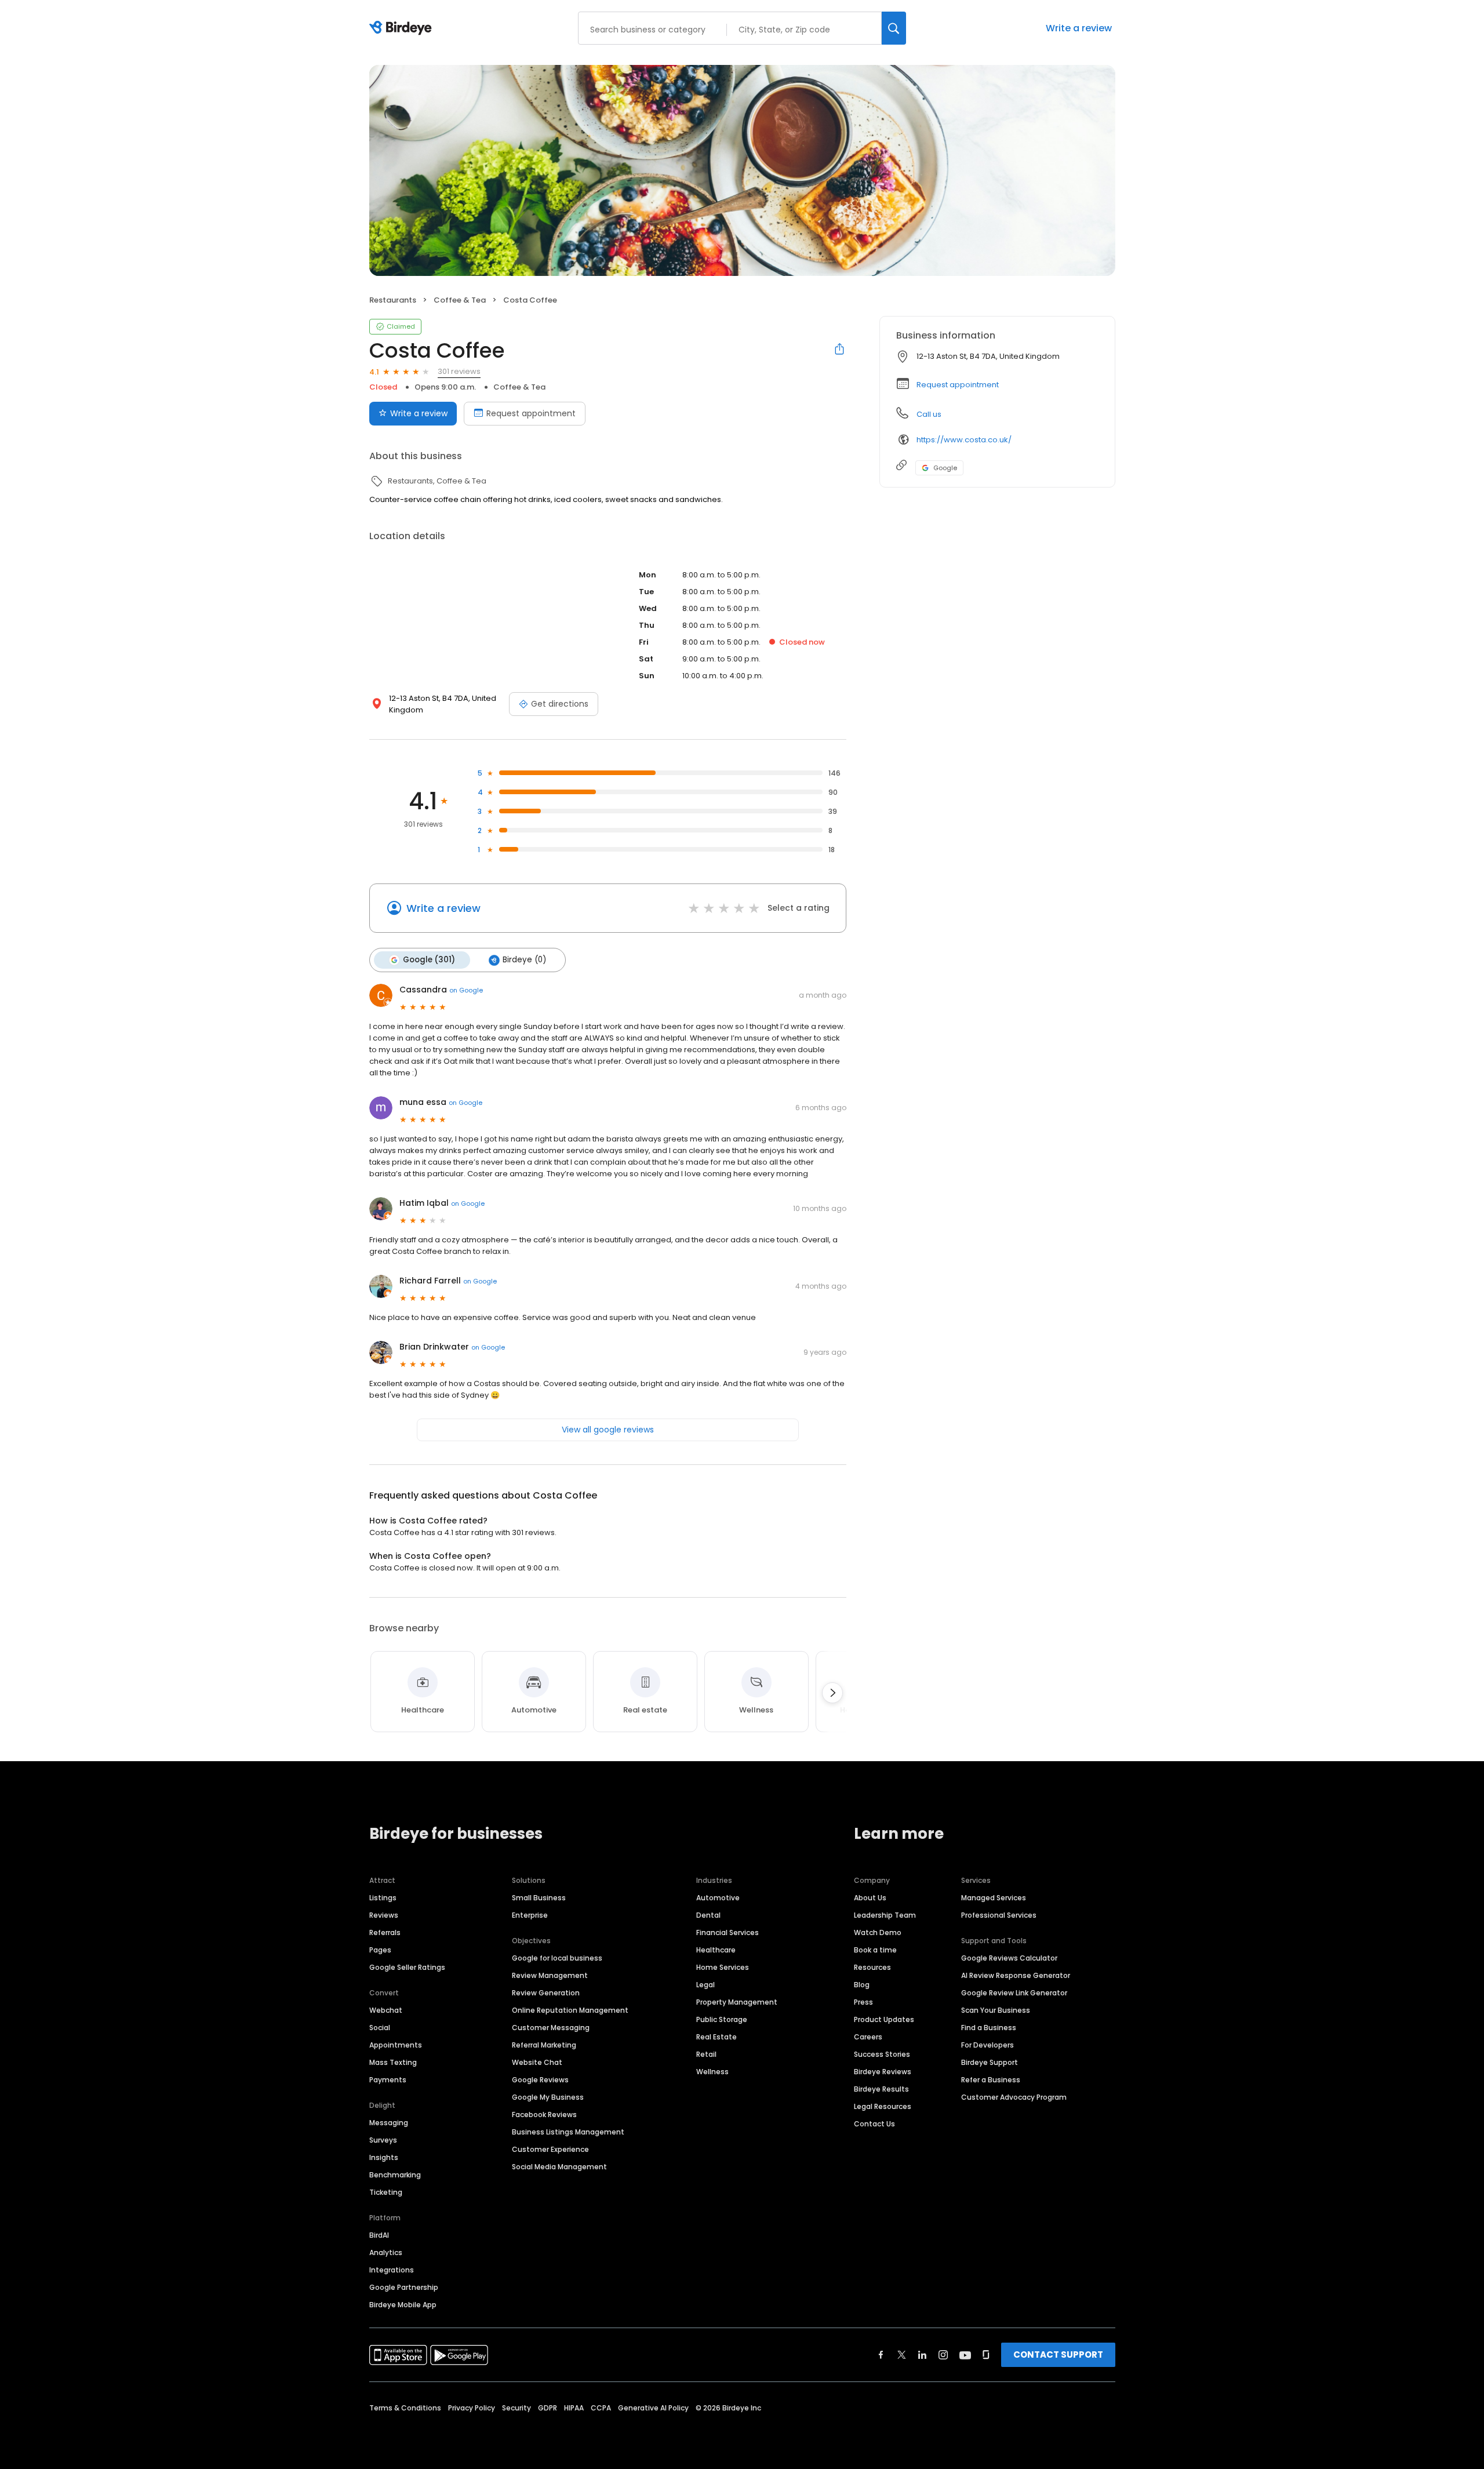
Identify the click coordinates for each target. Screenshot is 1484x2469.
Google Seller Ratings (407, 1967)
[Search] (894, 28)
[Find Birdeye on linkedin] (922, 2355)
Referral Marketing (544, 2045)
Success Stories (882, 2054)
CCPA (601, 2408)
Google (945, 468)
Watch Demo (878, 1932)
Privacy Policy (472, 2408)
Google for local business (557, 1958)
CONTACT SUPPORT (1058, 2355)
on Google (466, 990)
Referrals (385, 1932)
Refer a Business (991, 2080)
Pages (380, 1950)
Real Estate (716, 2037)
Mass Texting (393, 2062)
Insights (384, 2157)
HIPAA (574, 2408)
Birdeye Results (881, 2089)
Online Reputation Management (570, 2010)
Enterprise (530, 1915)
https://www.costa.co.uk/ (964, 440)
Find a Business (989, 2028)
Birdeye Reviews (883, 2072)
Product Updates (884, 2019)
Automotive (718, 1898)
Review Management (550, 1975)
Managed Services (994, 1898)
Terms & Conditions (405, 2408)
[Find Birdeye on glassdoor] (986, 2355)
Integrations (392, 2270)
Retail (706, 2054)
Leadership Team (885, 1915)
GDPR (548, 2408)
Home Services (723, 1967)
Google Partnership (404, 2287)
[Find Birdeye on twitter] (902, 2355)
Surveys (383, 2140)
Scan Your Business (996, 2010)
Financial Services (728, 1932)
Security (517, 2408)
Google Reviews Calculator (1009, 1958)
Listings (383, 1898)
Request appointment (531, 413)
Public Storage (722, 2019)
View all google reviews (608, 1430)
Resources (872, 1967)
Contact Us (874, 2124)
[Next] (832, 1693)
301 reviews (459, 371)
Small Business (539, 1898)
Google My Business (548, 2097)
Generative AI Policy (653, 2408)
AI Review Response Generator (1016, 1975)
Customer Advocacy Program (1014, 2097)
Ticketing (386, 2192)
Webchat (386, 2010)
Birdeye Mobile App (403, 2305)
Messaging (389, 2123)
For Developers (987, 2045)
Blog (862, 1985)
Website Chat (537, 2062)
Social (380, 2028)
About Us (870, 1898)
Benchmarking (395, 2175)
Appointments (396, 2045)
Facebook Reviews (544, 2115)
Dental (708, 1915)
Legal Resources (883, 2106)
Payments (388, 2080)
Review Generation (546, 1993)
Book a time (875, 1950)
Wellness (712, 2072)
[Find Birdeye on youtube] (965, 2355)
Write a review (1079, 28)
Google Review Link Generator (1014, 1993)
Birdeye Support (990, 2062)
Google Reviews (540, 2080)
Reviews (384, 1915)
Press (863, 2002)
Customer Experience (550, 2149)
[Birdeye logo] (403, 28)
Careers (868, 2037)
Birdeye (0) (524, 960)
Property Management (737, 2002)
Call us (929, 414)
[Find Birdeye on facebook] (881, 2355)
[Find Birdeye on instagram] (943, 2355)
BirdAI (379, 2235)
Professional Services (999, 1915)
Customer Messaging (551, 2028)
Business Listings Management (568, 2132)
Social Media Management (559, 2167)
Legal (705, 1985)
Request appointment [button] (958, 385)
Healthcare (716, 1950)
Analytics (386, 2252)
